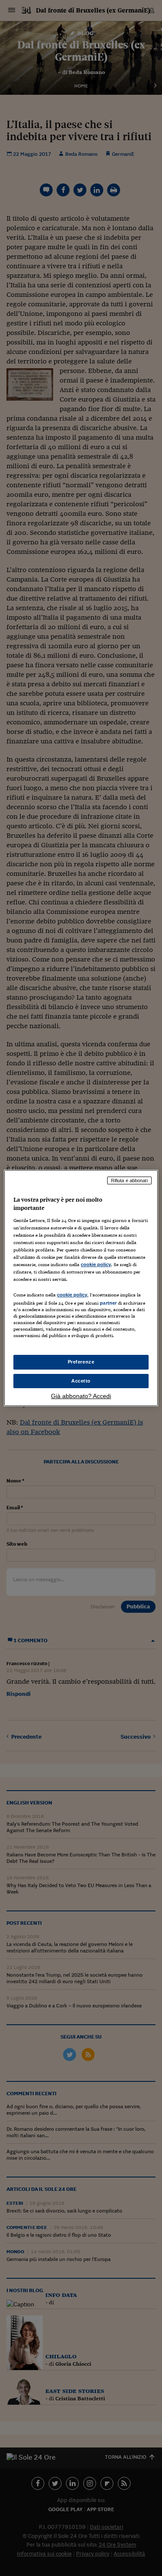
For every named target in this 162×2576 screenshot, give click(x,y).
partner (108, 1303)
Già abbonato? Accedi (81, 1396)
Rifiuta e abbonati (129, 1180)
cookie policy (96, 1264)
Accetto (81, 1381)
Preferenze (81, 1362)
